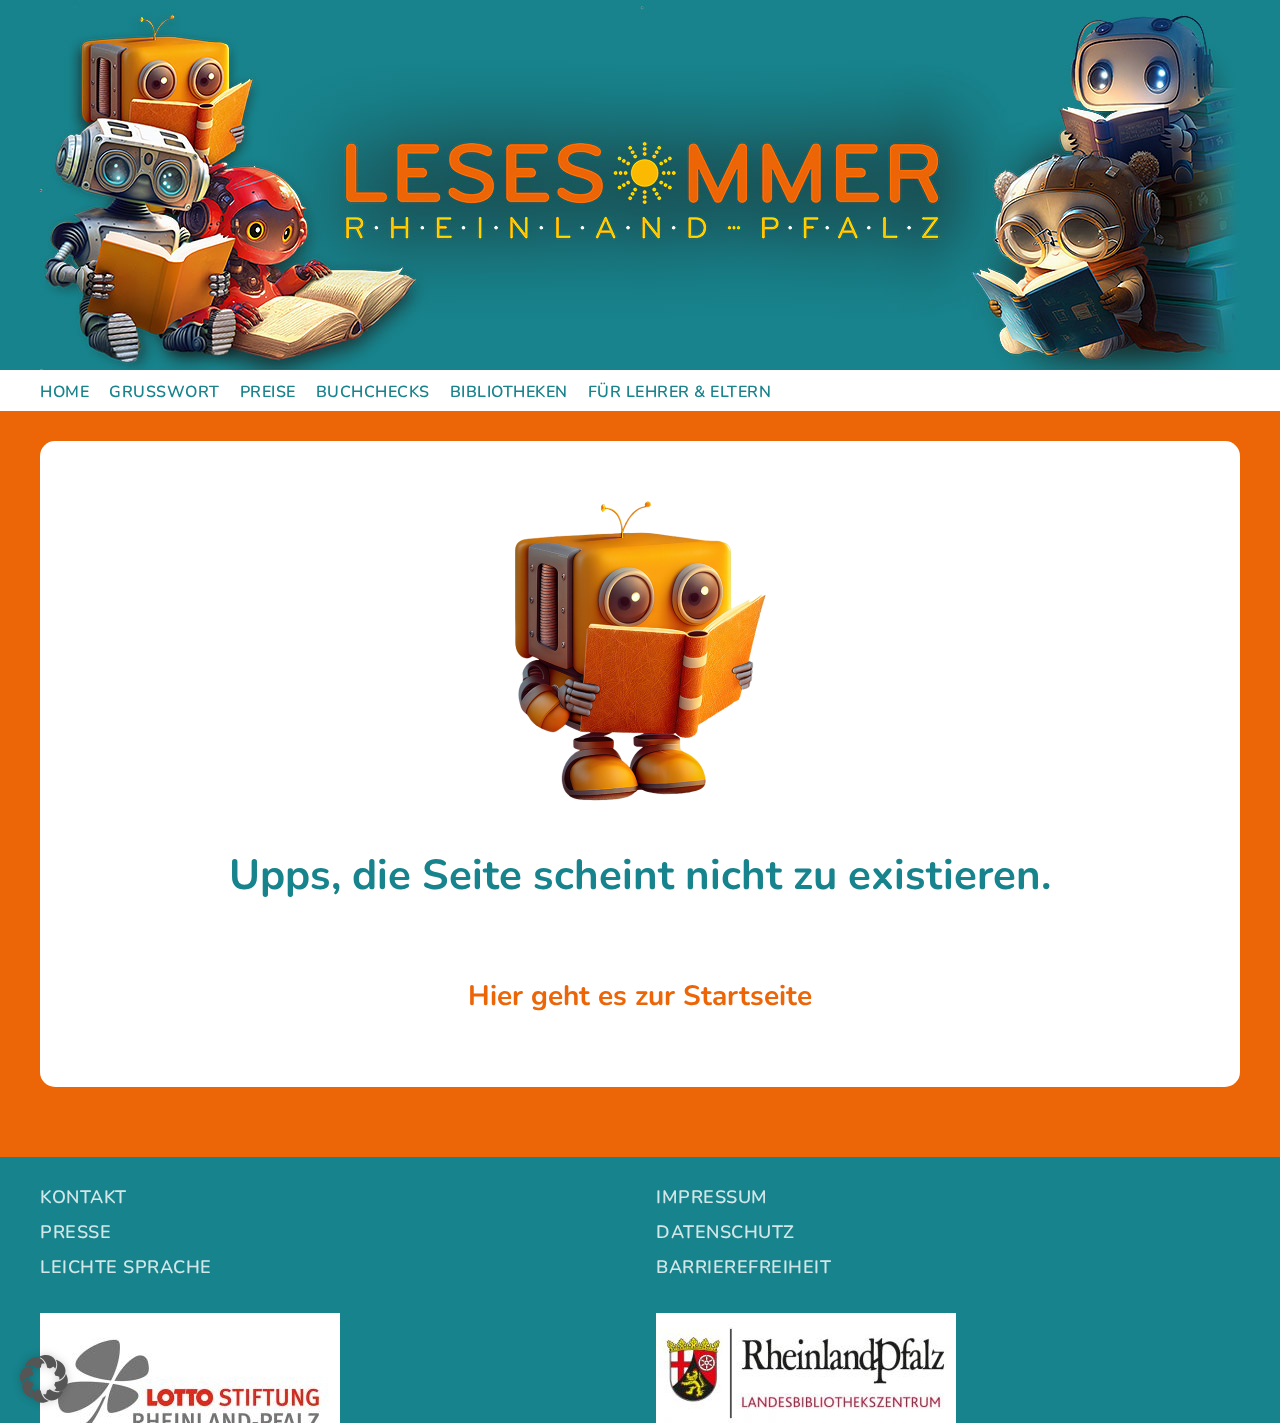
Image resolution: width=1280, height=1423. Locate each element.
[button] (44, 1379)
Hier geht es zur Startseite (640, 996)
